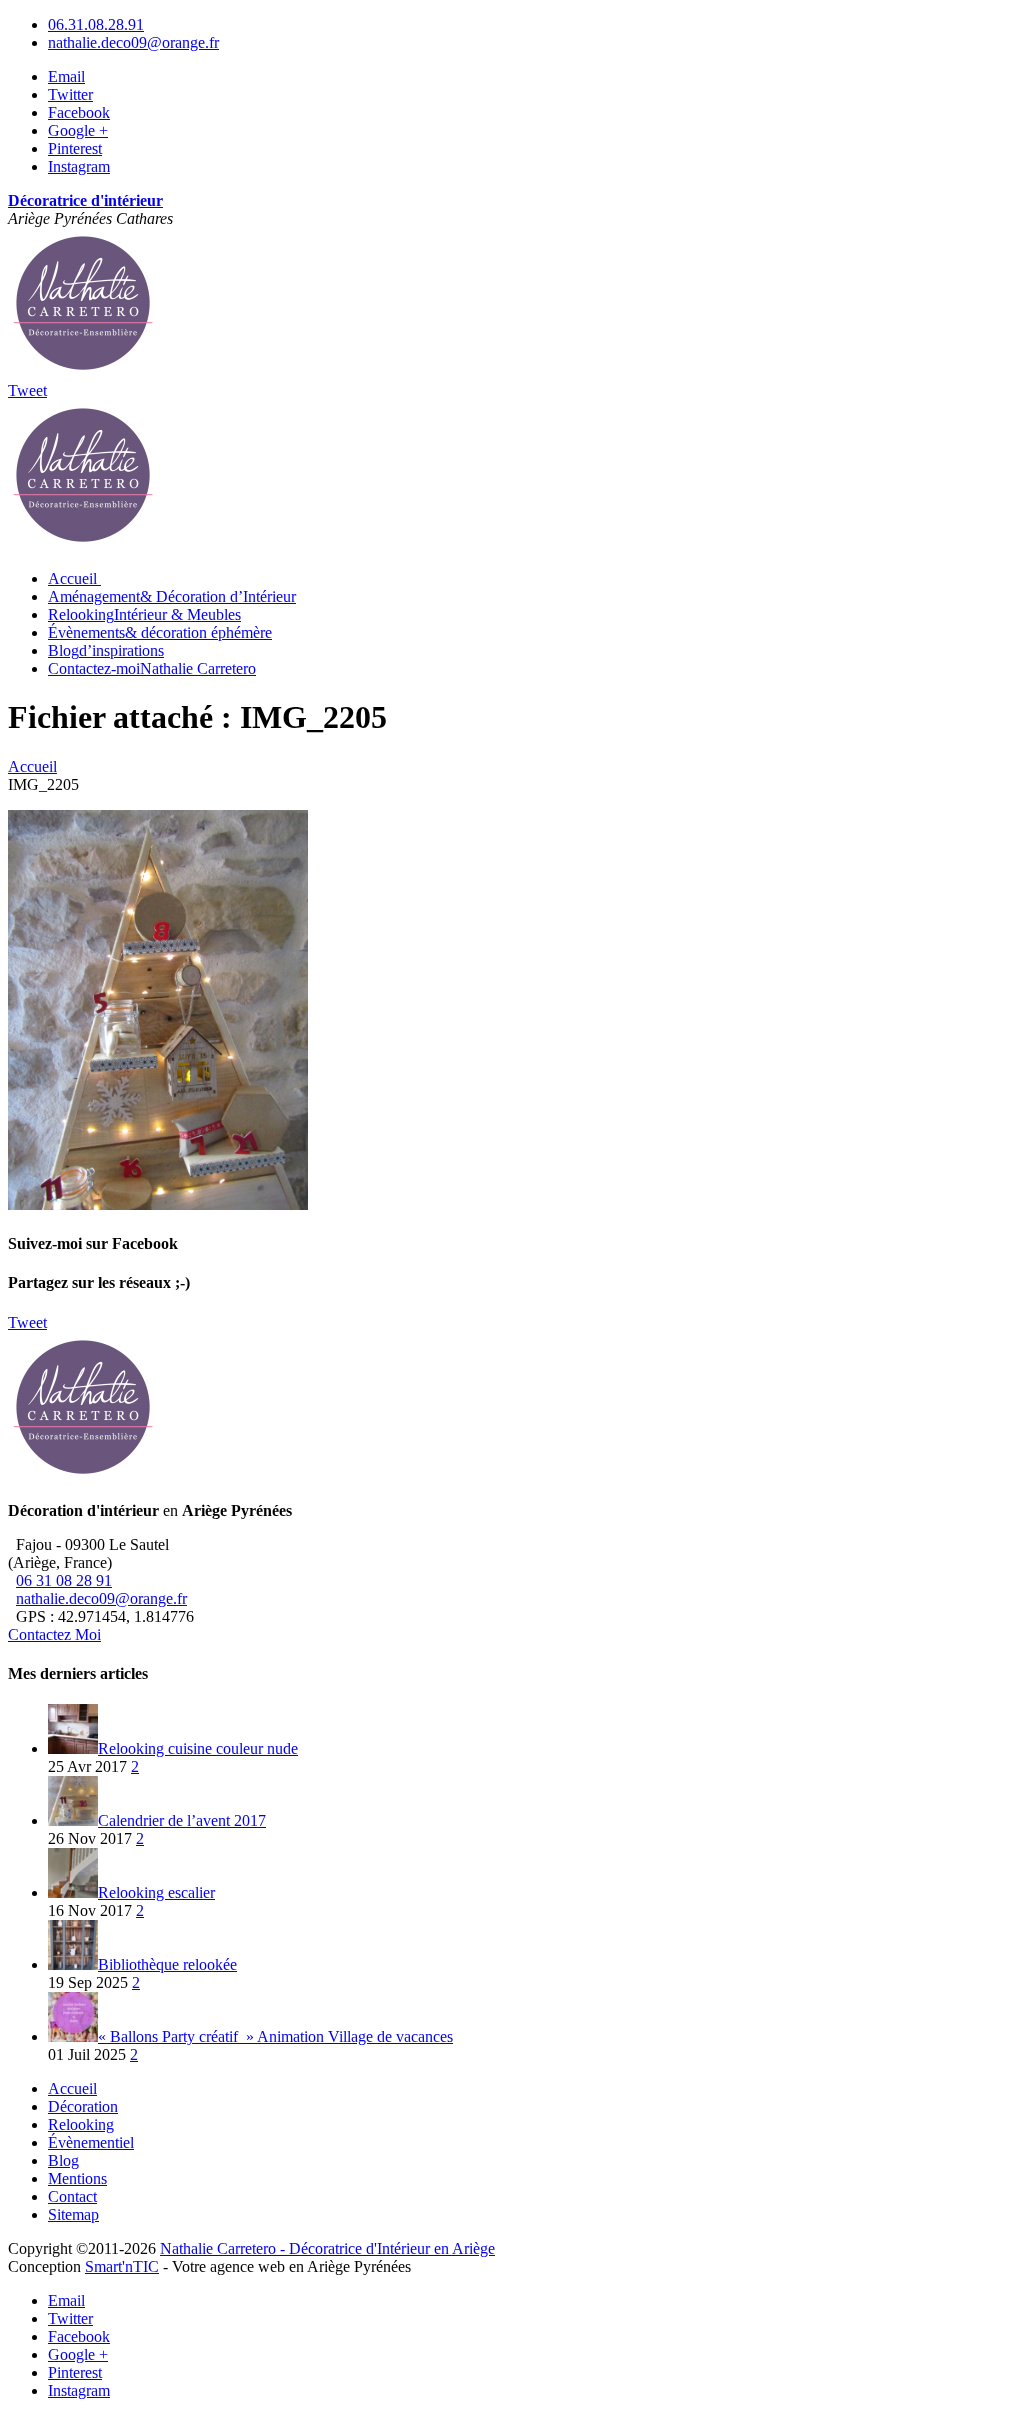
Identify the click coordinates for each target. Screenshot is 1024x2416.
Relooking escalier (156, 1892)
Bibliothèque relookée (167, 1964)
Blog (106, 650)
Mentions (77, 2178)
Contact (72, 2196)
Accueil (72, 2088)
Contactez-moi (152, 668)
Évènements (160, 632)
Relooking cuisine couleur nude (198, 1748)
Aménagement (172, 596)
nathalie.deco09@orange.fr (133, 42)
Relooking (144, 614)
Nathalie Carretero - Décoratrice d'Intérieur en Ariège (327, 2248)
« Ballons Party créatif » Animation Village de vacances (275, 2036)
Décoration (83, 2106)
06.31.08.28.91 (96, 24)
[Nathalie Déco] (83, 372)
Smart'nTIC (122, 2266)
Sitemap (73, 2214)
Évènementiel (91, 2142)
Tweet (27, 390)
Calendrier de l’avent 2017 (182, 1820)
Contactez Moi (54, 1634)
